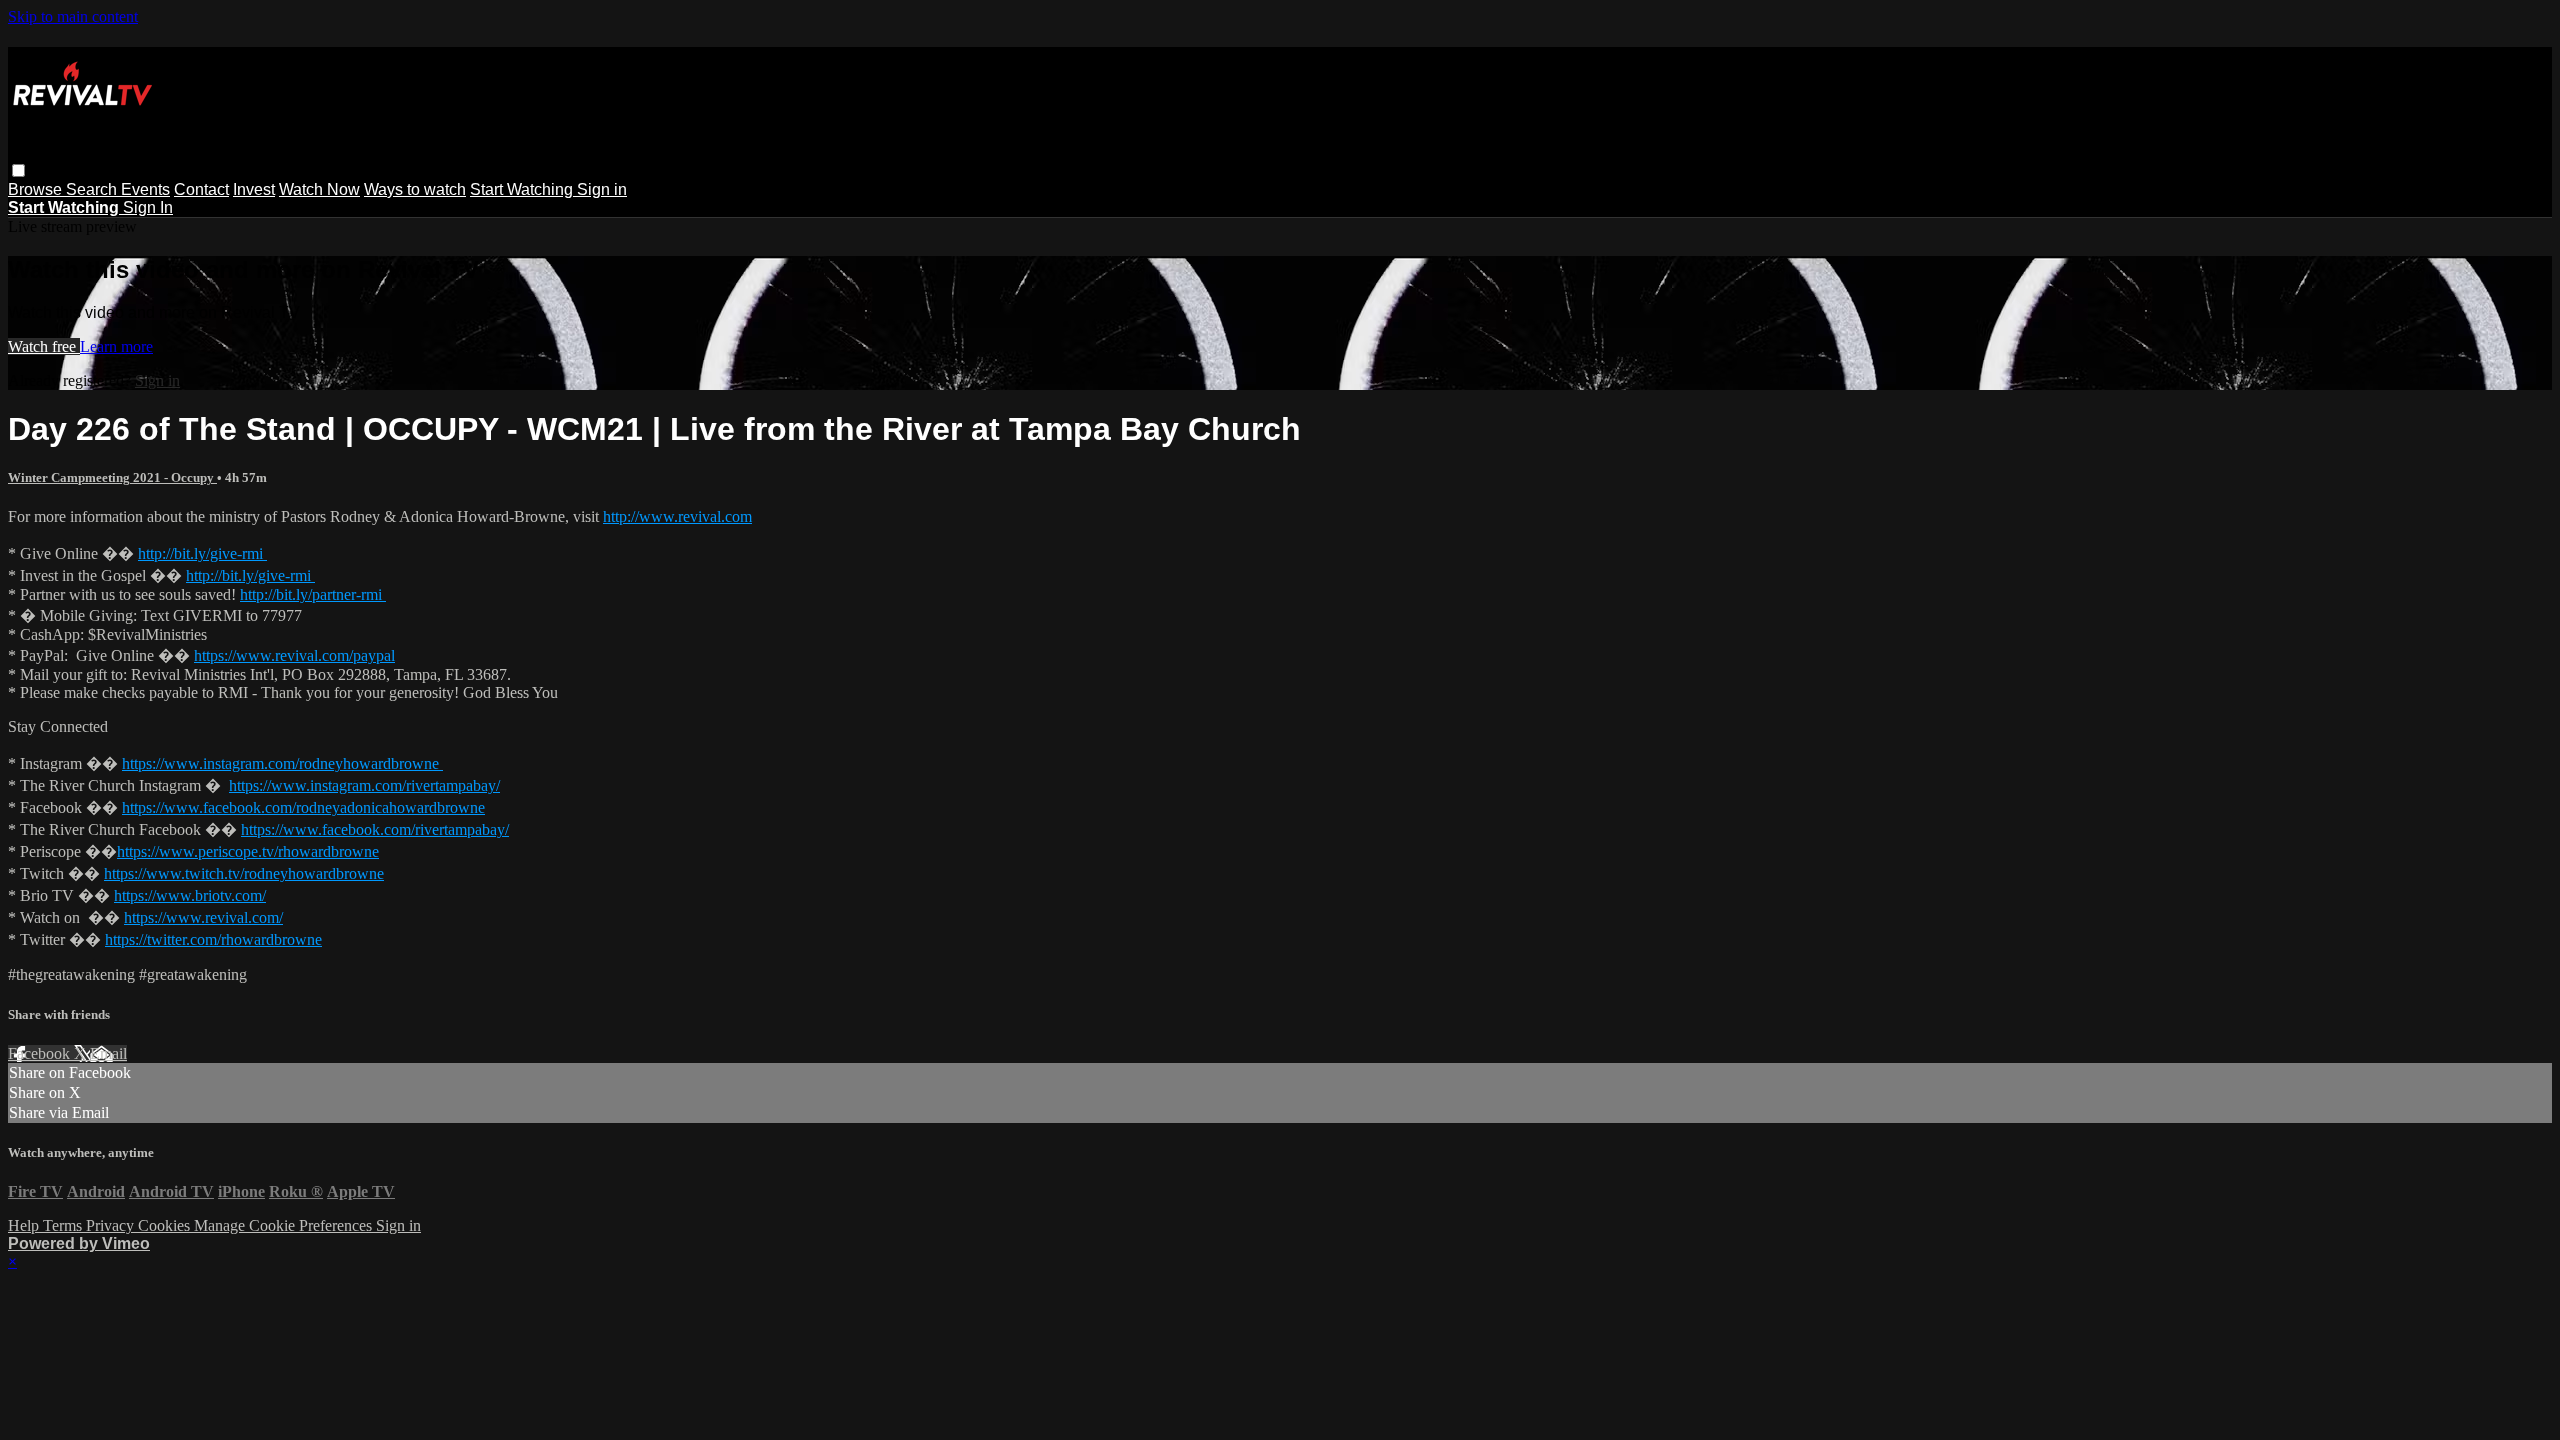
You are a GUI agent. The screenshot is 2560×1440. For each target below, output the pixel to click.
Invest (254, 189)
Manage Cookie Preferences (285, 1225)
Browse (37, 189)
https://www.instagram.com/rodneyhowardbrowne (282, 763)
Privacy (112, 1225)
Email (108, 1053)
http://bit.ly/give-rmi (202, 553)
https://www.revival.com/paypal (294, 655)
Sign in (602, 189)
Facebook (41, 1053)
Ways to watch (415, 189)
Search (93, 189)
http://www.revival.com (677, 516)
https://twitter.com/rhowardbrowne (213, 939)
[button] (18, 170)
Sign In (148, 207)
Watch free (44, 346)
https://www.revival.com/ (203, 917)
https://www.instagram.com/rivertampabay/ (364, 785)
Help (25, 1225)
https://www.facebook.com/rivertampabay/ (375, 829)
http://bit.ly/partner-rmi (313, 594)
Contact (201, 189)
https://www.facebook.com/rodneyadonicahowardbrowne (303, 807)
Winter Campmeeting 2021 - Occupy (112, 477)
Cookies (166, 1225)
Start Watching (523, 189)
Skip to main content (73, 16)
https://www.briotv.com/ (190, 895)
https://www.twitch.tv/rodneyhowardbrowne (244, 873)
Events (145, 189)
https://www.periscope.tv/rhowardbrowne (248, 851)
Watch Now (319, 189)
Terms (64, 1225)
